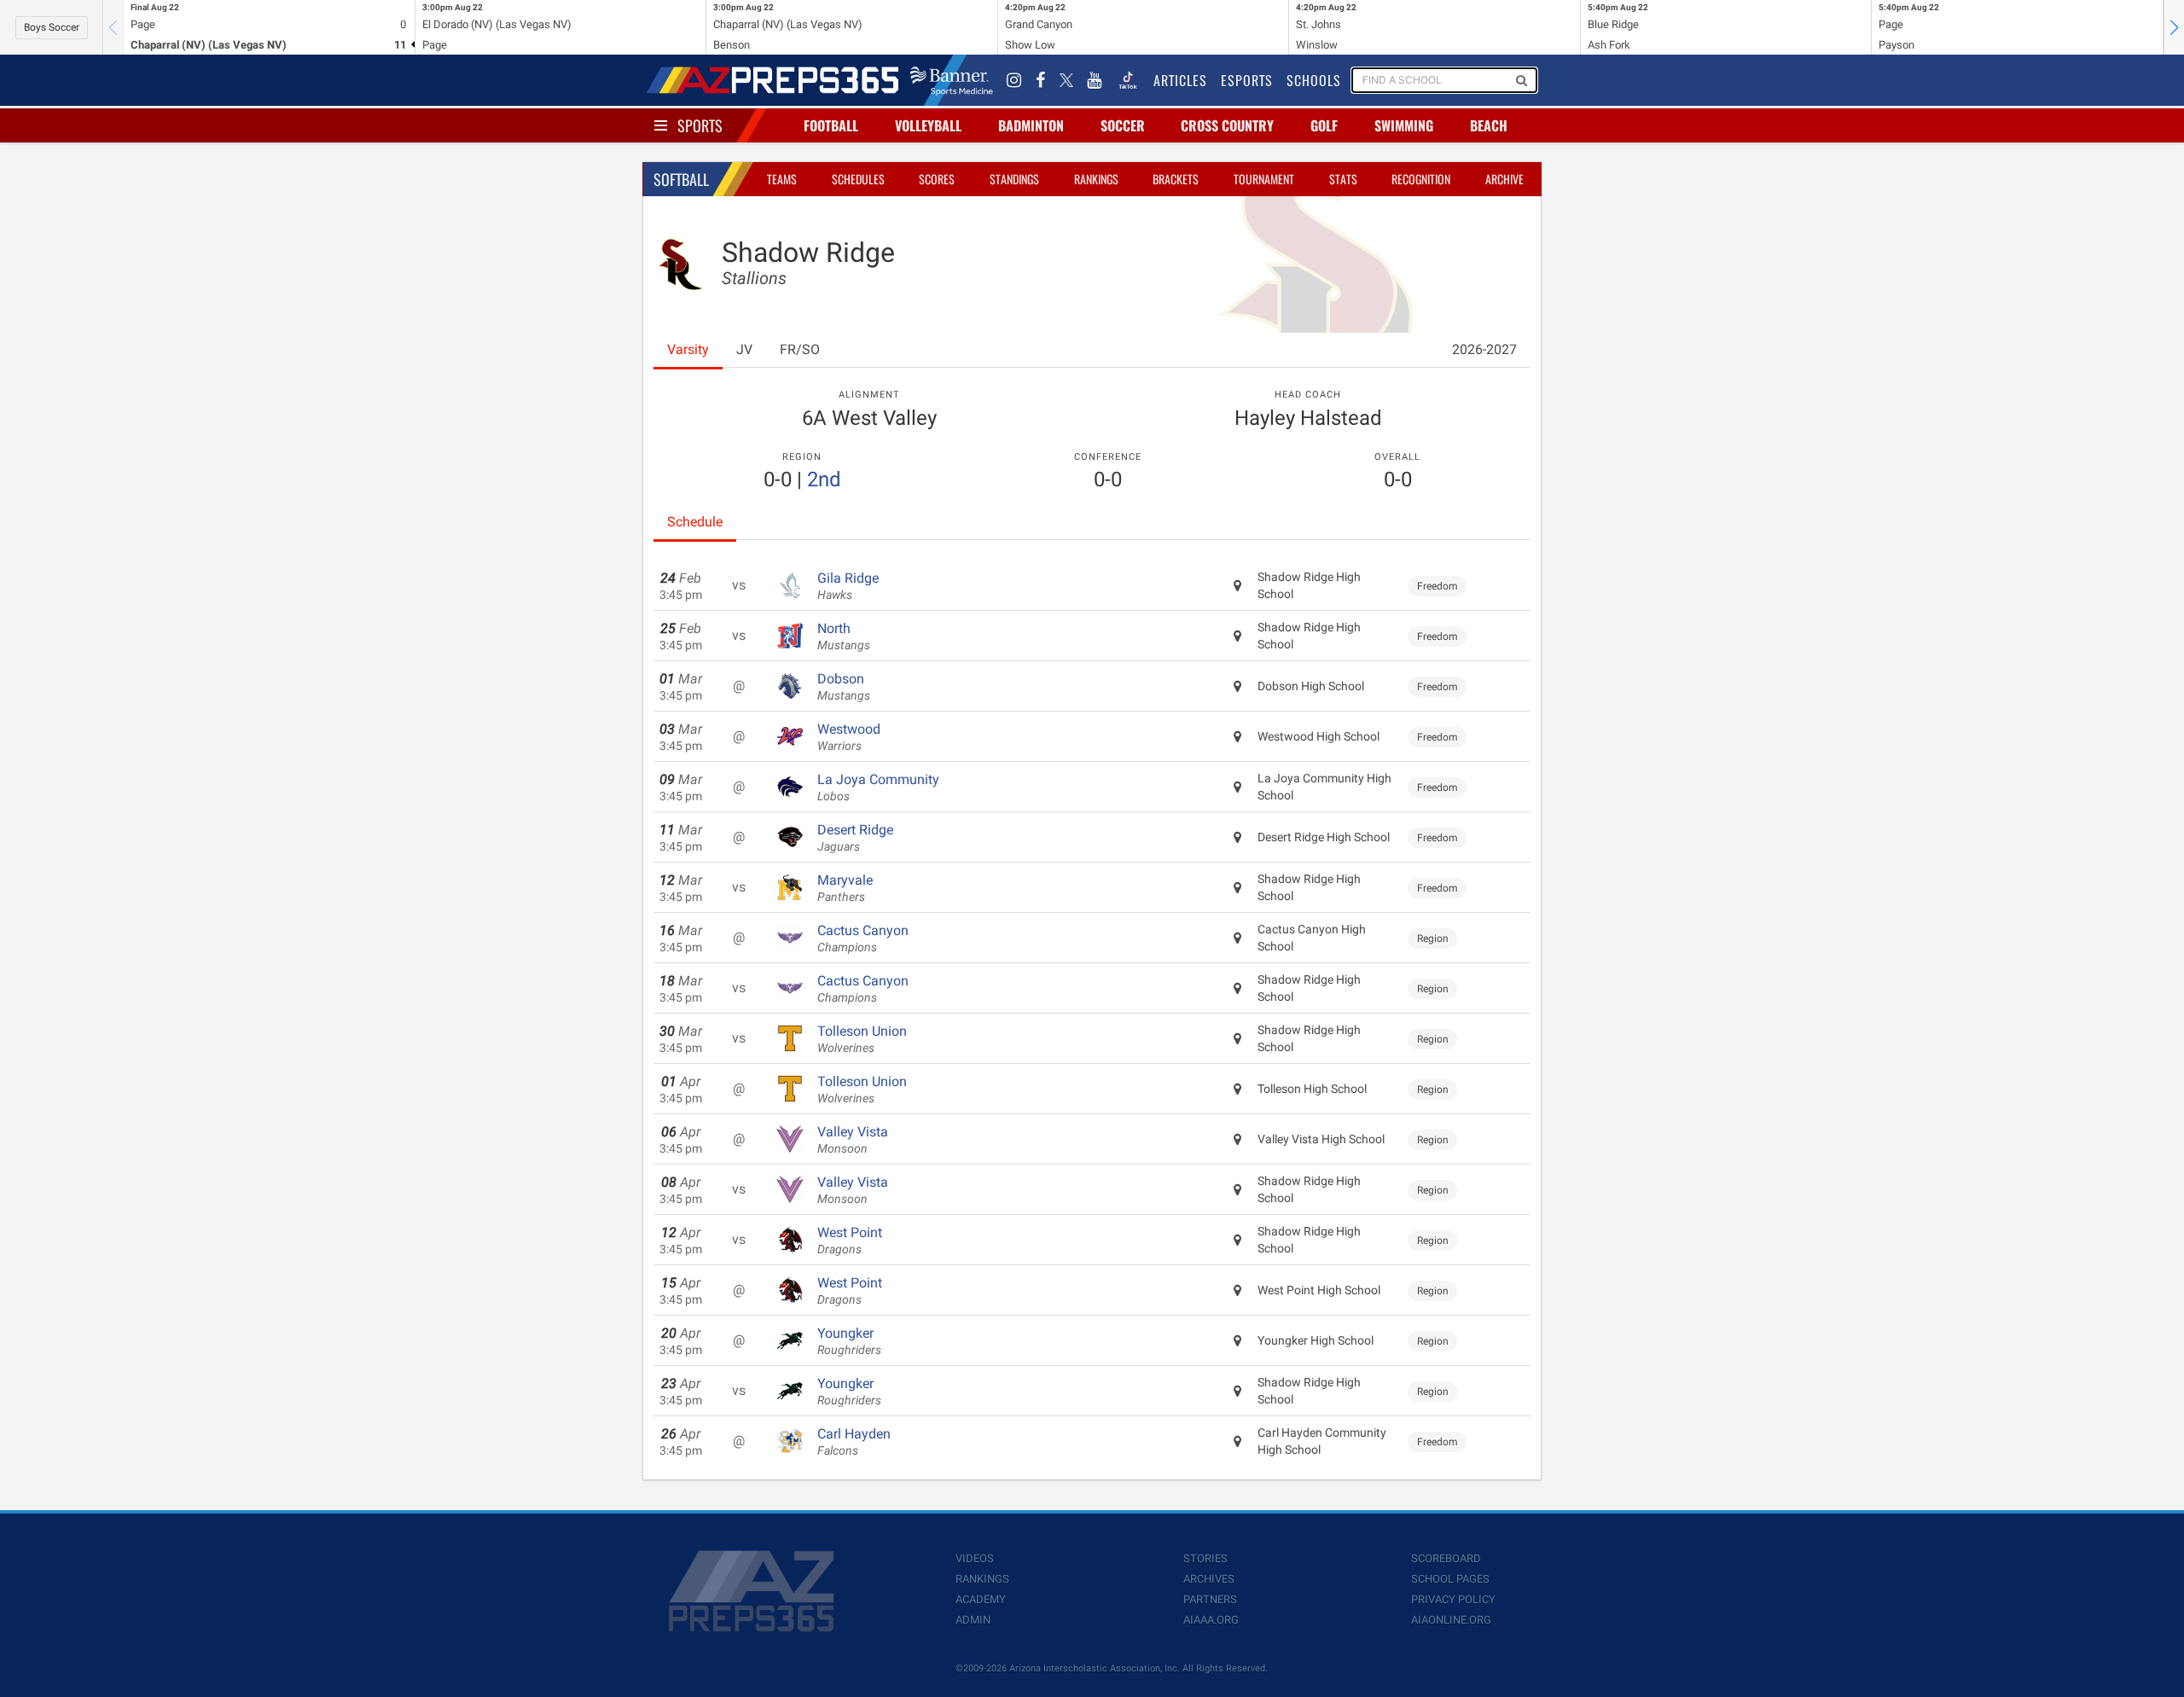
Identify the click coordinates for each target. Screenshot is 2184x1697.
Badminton (1031, 125)
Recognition (1421, 179)
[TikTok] (1128, 80)
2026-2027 (1484, 349)
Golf (1324, 125)
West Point (850, 1241)
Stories (1205, 1558)
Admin (973, 1620)
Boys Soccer (52, 27)
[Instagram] (1014, 80)
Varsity (688, 349)
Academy (981, 1599)
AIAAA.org (1211, 1620)
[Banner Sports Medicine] (952, 80)
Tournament (1264, 179)
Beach (1489, 125)
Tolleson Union (862, 1039)
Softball (681, 179)
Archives (1209, 1579)
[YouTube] (1095, 80)
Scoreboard (1446, 1558)
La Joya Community (878, 787)
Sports (700, 125)
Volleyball (928, 125)
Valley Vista (853, 1140)
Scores (937, 179)
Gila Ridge (848, 586)
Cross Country (1227, 125)
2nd (824, 479)
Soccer (1123, 125)
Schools (1314, 80)
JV (744, 349)
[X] (1066, 80)
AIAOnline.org (1451, 1620)
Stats (1343, 179)
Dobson (844, 687)
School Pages (1450, 1579)
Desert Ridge (855, 838)
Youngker (849, 1341)
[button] (2174, 27)
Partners (1210, 1599)
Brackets (1176, 179)
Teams (782, 179)
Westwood (849, 737)
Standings (1014, 179)
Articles (1180, 80)
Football (831, 125)
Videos (975, 1558)
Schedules (858, 179)
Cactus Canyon (863, 939)
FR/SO (800, 349)
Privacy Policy (1453, 1599)
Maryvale (845, 888)
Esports (1247, 80)
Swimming (1404, 125)
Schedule (695, 522)
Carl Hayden (854, 1442)
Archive (1504, 179)
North (844, 636)
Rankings (1096, 179)
